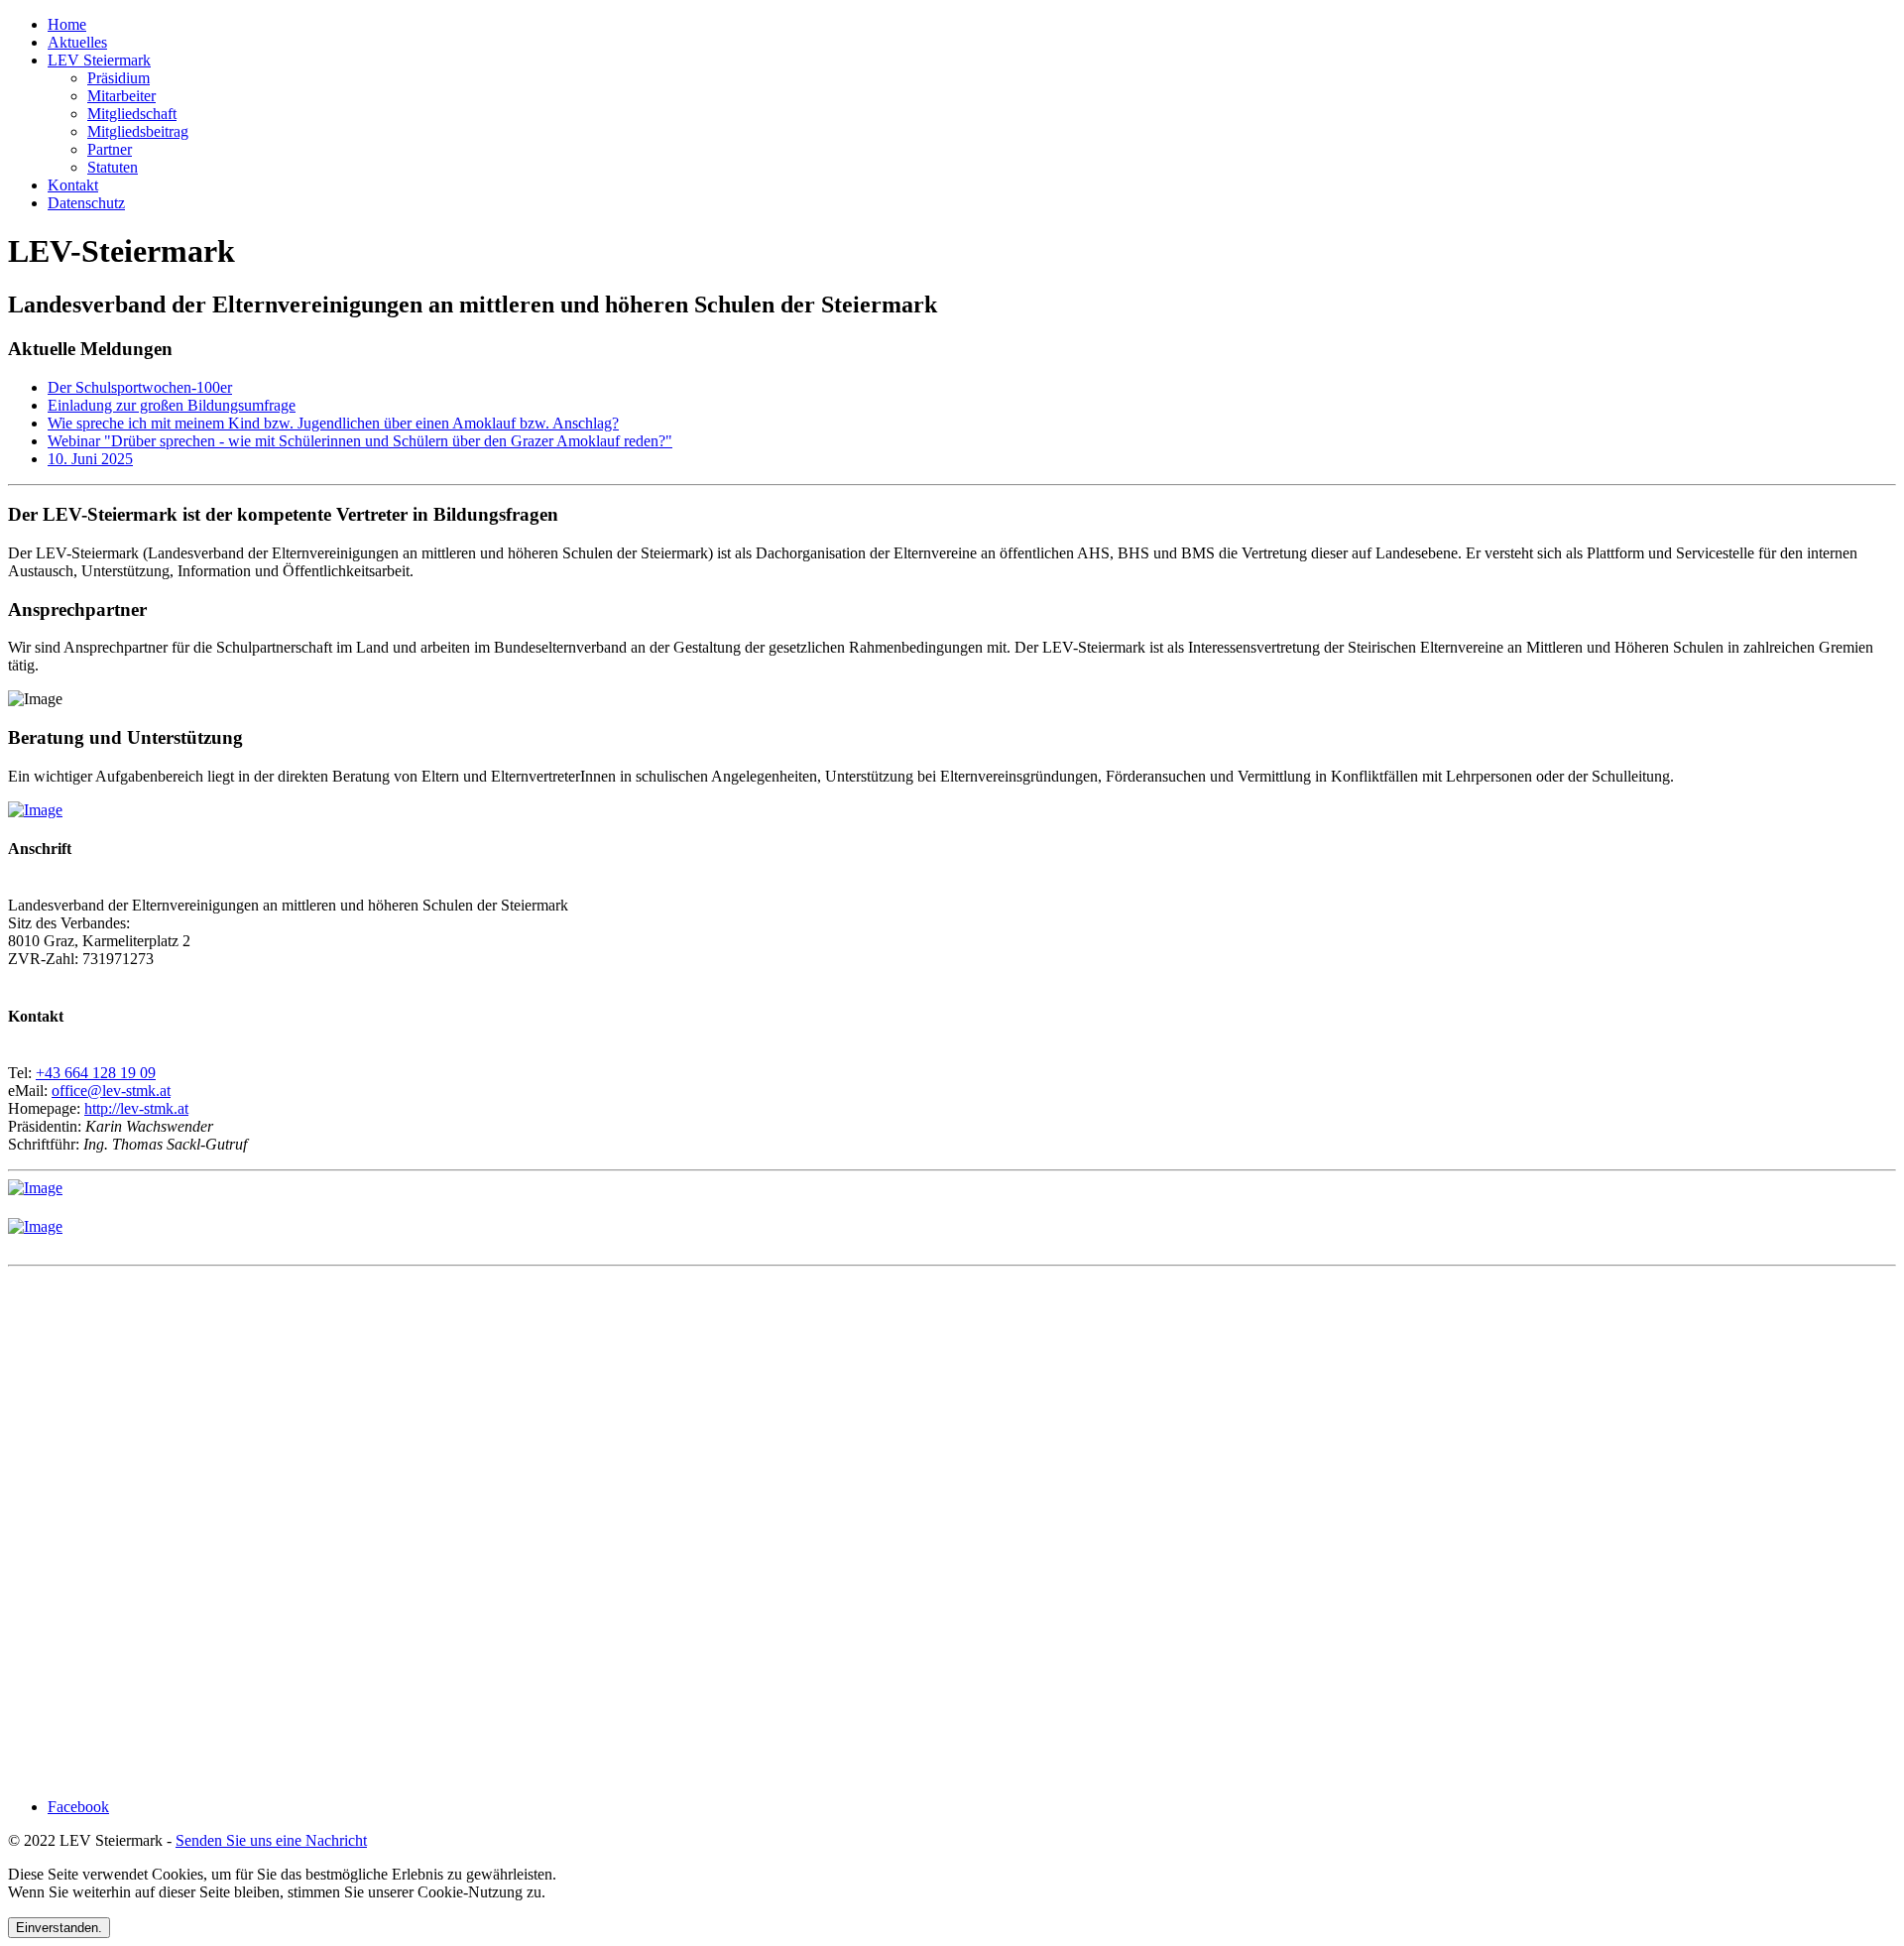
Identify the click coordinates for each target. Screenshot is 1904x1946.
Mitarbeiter (121, 96)
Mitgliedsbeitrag (138, 131)
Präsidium (119, 78)
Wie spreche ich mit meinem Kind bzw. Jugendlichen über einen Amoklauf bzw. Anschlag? (333, 423)
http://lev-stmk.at (136, 1108)
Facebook (78, 1807)
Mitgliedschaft (132, 114)
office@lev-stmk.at (111, 1091)
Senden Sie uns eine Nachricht (271, 1840)
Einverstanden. (59, 1928)
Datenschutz (86, 203)
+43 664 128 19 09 (96, 1073)
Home (67, 24)
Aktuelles (77, 42)
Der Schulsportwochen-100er (140, 387)
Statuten (113, 167)
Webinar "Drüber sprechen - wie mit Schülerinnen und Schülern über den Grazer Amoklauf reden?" (360, 441)
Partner (110, 149)
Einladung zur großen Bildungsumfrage (172, 405)
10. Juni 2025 (90, 459)
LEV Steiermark (99, 60)
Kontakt (73, 185)
